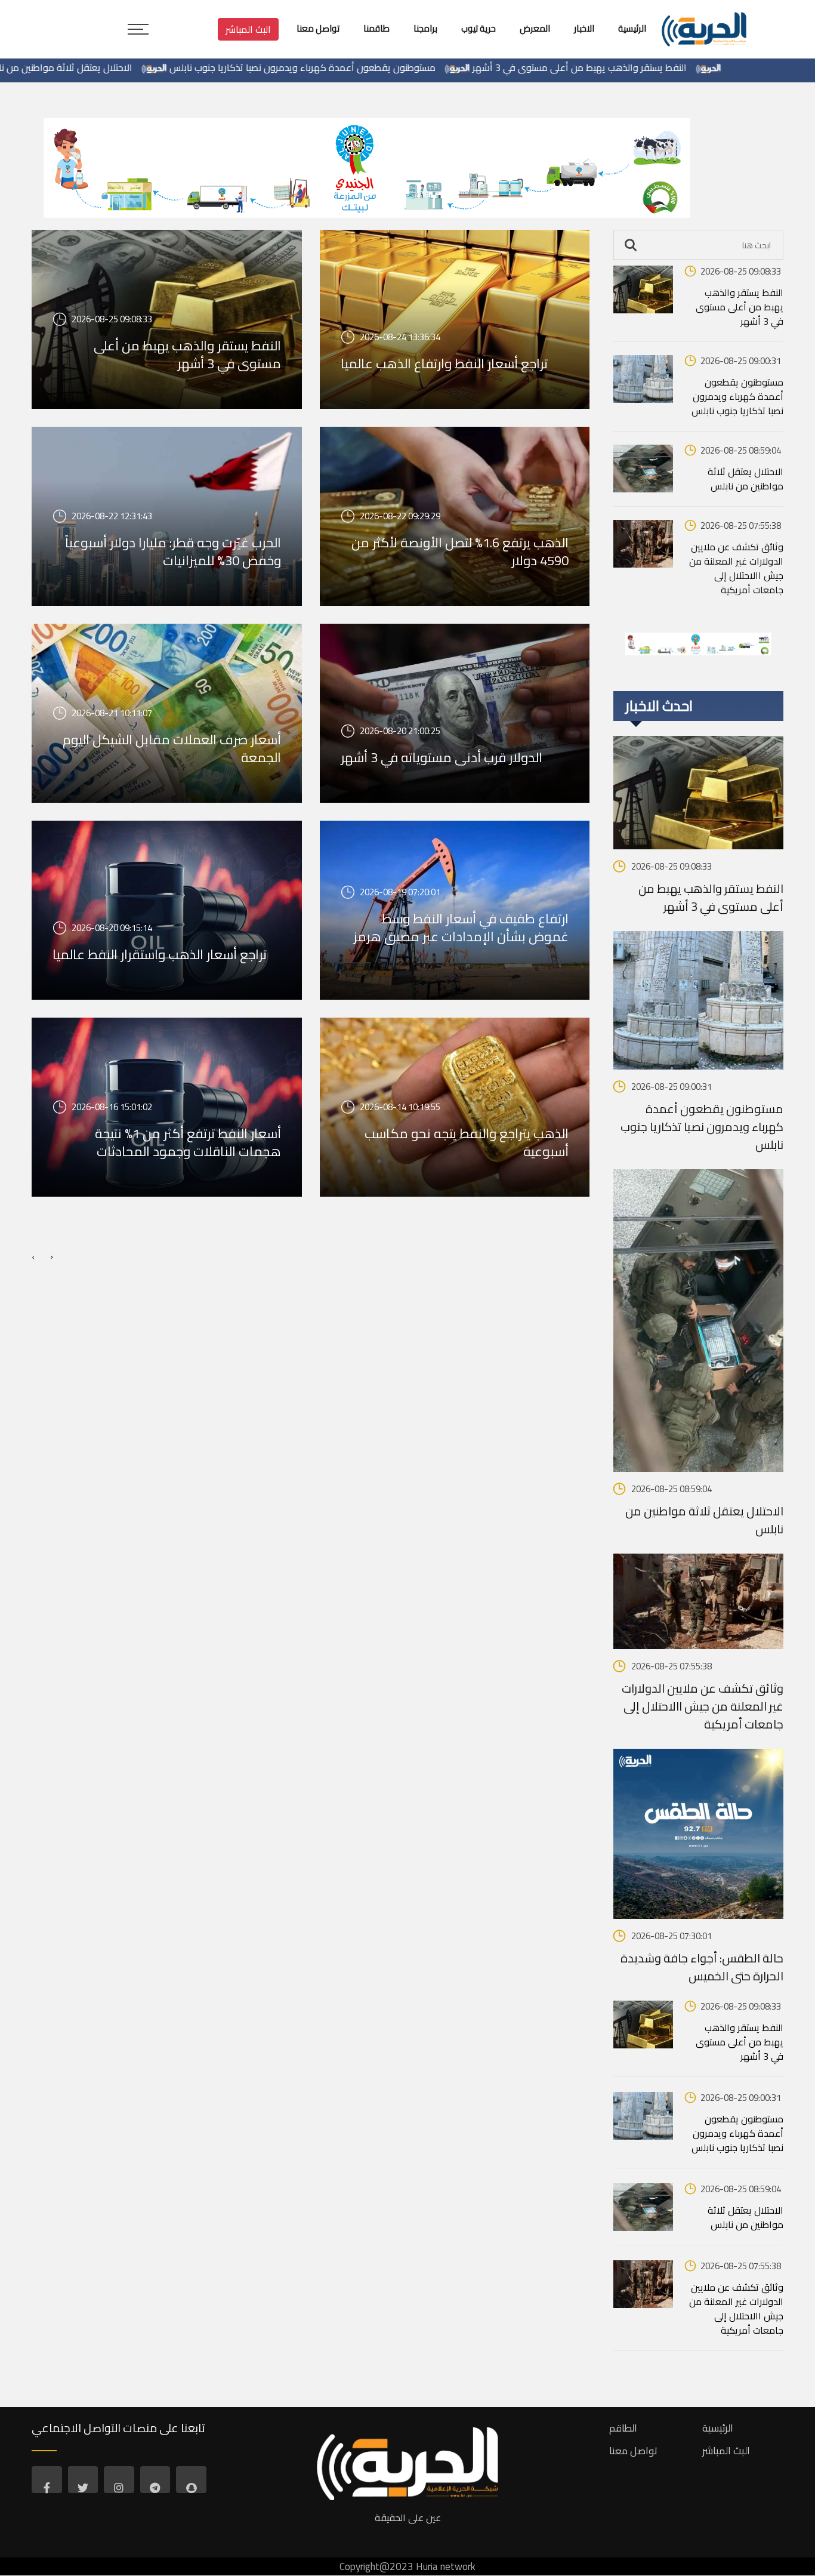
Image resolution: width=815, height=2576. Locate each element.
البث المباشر (248, 29)
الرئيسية (718, 2428)
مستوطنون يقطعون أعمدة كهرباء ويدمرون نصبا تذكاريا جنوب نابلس (390, 67)
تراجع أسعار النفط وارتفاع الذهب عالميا (444, 363)
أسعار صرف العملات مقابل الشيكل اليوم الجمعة (172, 748)
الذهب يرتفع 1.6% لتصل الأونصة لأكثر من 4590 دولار (460, 551)
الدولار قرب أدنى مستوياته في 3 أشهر (442, 757)
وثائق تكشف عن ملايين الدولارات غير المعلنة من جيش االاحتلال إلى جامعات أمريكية (736, 568)
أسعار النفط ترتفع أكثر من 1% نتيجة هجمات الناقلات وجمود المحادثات (188, 1142)
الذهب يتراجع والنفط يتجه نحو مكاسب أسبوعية (467, 1142)
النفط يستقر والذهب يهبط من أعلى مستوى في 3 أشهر (667, 67)
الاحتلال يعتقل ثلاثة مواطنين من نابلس (145, 67)
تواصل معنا (633, 2451)
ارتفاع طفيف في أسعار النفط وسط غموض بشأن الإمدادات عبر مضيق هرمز (461, 928)
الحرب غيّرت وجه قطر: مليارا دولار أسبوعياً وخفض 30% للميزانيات (173, 551)
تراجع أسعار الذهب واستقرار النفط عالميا (160, 954)
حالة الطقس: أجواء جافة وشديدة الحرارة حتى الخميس (702, 1967)
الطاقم (623, 2428)
